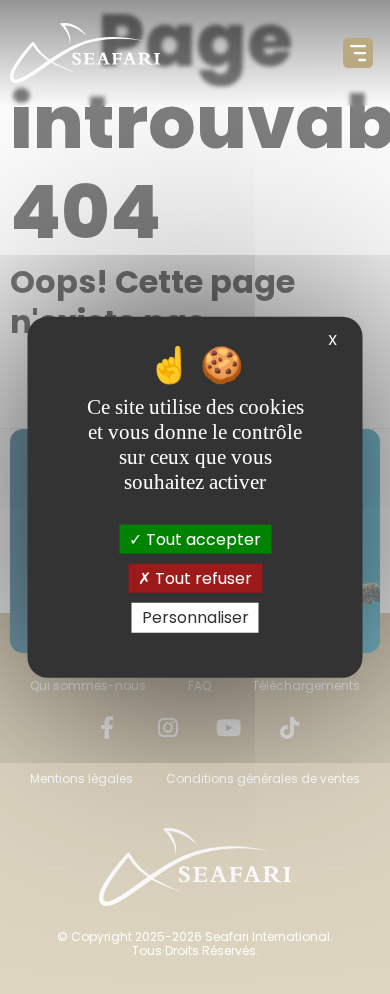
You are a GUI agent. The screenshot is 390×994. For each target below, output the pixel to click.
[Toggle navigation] (358, 53)
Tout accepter (201, 539)
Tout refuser (201, 578)
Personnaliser (195, 617)
